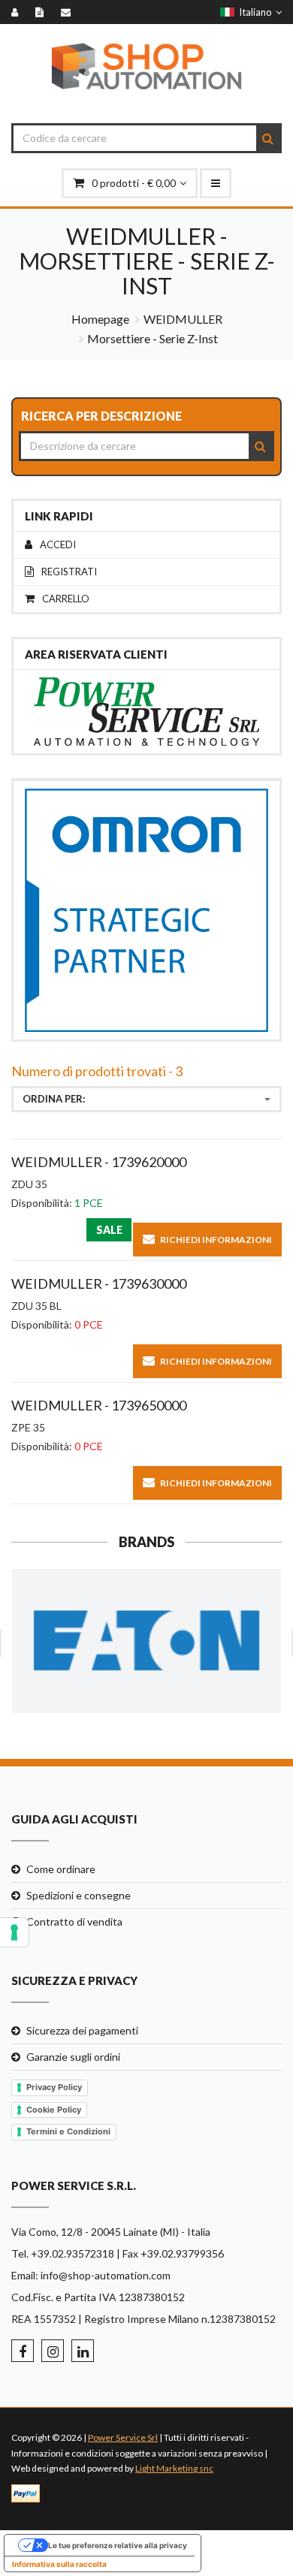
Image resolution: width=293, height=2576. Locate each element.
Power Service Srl (123, 2437)
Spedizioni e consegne (79, 1895)
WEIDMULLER (183, 319)
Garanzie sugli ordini (73, 2057)
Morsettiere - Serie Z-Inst (153, 338)
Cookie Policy (54, 2110)
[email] (69, 12)
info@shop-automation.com (106, 2275)
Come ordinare (61, 1869)
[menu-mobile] (216, 183)
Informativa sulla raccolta (59, 2564)
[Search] (268, 138)
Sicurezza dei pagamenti (82, 2030)
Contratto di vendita (74, 1921)
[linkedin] (83, 2351)
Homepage (100, 319)
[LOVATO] (146, 1641)
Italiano (253, 12)
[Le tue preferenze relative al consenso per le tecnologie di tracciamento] (14, 1932)
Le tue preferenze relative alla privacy (118, 2545)
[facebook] (23, 2351)
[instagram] (53, 2351)
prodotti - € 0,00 (134, 183)
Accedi (58, 545)
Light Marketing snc (174, 2468)
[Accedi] (18, 12)
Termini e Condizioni (68, 2131)
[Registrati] (43, 12)
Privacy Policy (54, 2087)
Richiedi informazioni (216, 1240)
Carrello (66, 599)
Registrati (69, 572)
